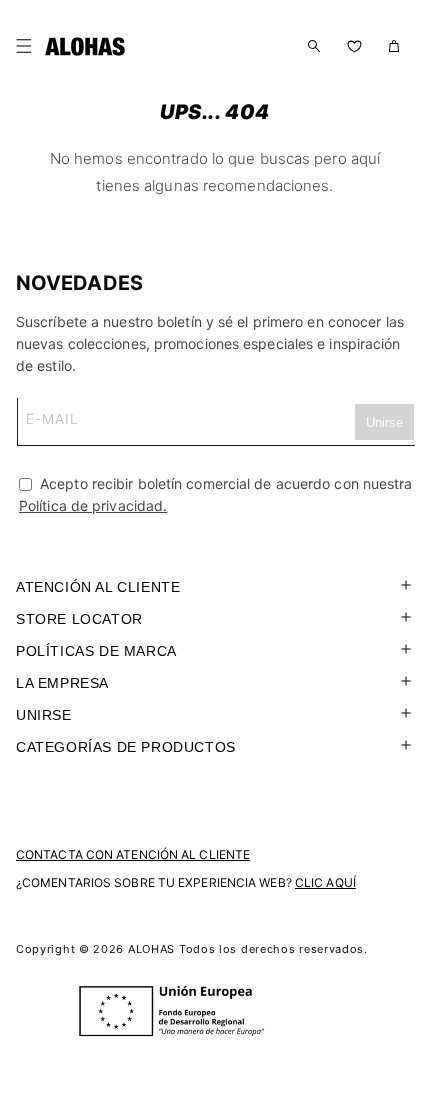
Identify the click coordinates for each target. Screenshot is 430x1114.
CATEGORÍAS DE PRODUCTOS (126, 747)
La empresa (62, 683)
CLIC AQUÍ (325, 882)
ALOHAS (151, 949)
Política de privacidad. (93, 505)
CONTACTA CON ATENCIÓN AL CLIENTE (133, 854)
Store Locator (79, 619)
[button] (28, 46)
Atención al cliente (98, 587)
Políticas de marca (96, 651)
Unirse (44, 715)
